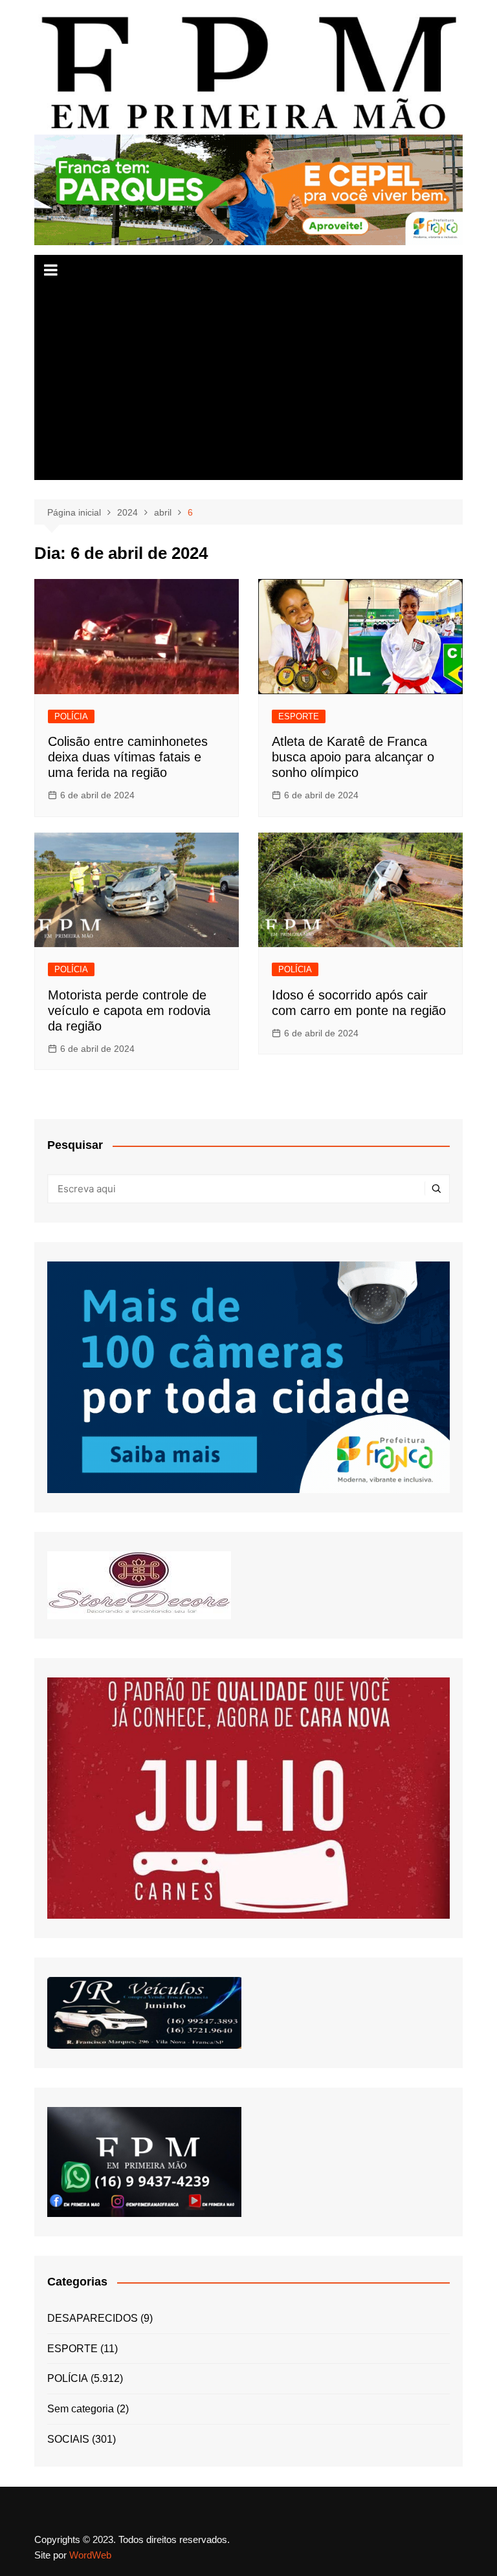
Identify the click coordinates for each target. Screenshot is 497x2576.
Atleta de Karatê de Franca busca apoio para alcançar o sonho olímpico (353, 757)
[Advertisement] (249, 383)
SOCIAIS (68, 2439)
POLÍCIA (71, 716)
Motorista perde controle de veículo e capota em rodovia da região (129, 1010)
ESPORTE (299, 716)
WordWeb (90, 2555)
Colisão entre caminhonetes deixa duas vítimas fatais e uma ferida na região (128, 757)
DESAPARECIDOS (93, 2318)
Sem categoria (81, 2409)
